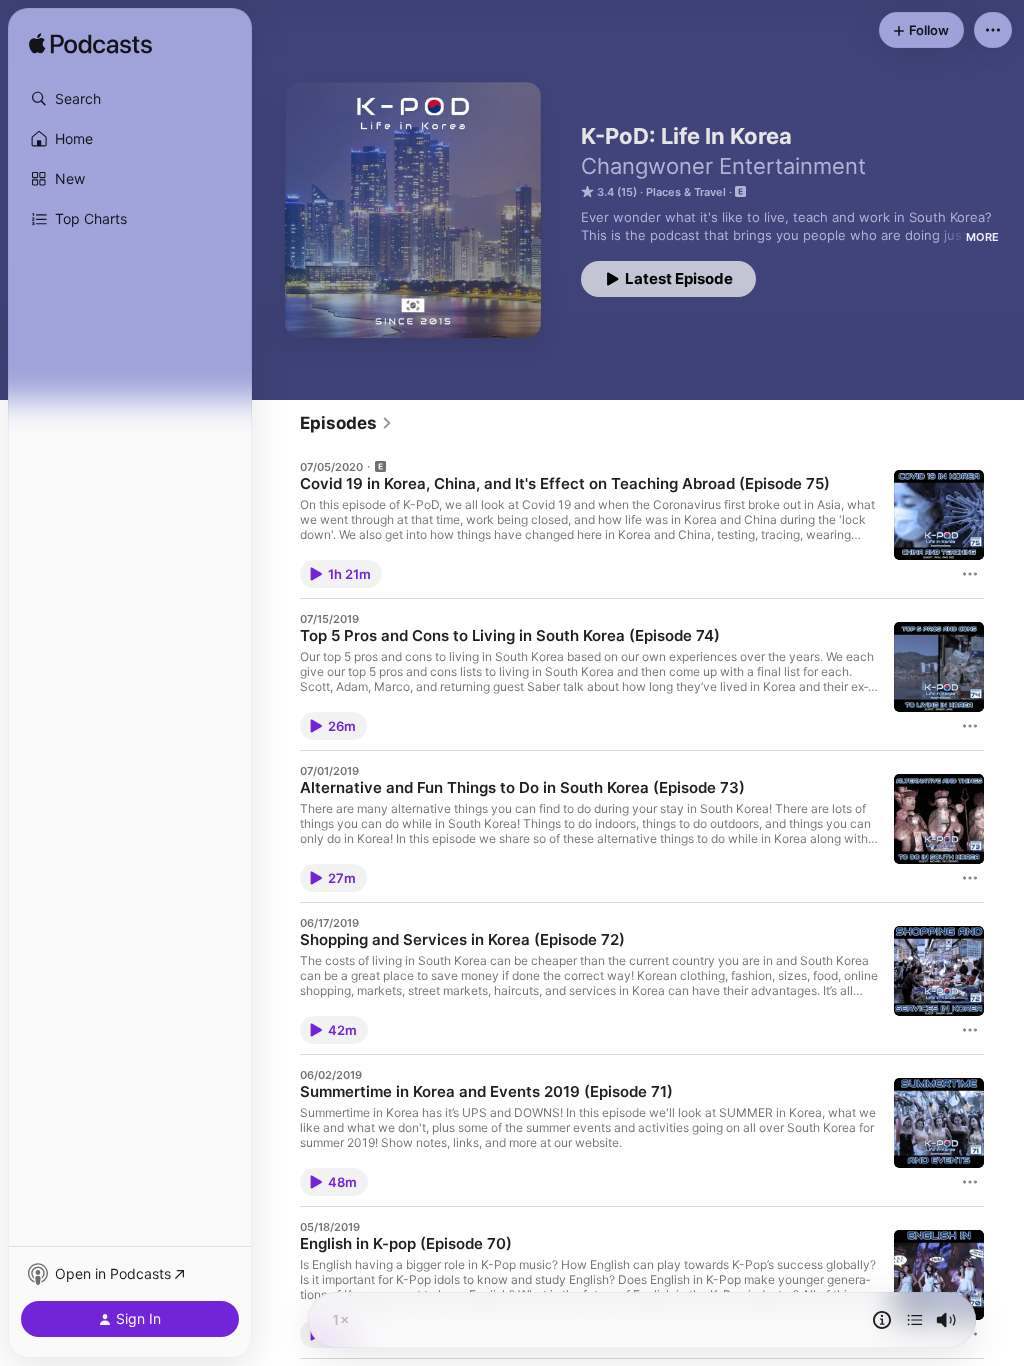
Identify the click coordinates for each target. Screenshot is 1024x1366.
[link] (346, 423)
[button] (130, 99)
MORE (982, 237)
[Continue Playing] (915, 1320)
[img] (90, 45)
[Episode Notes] (882, 1320)
